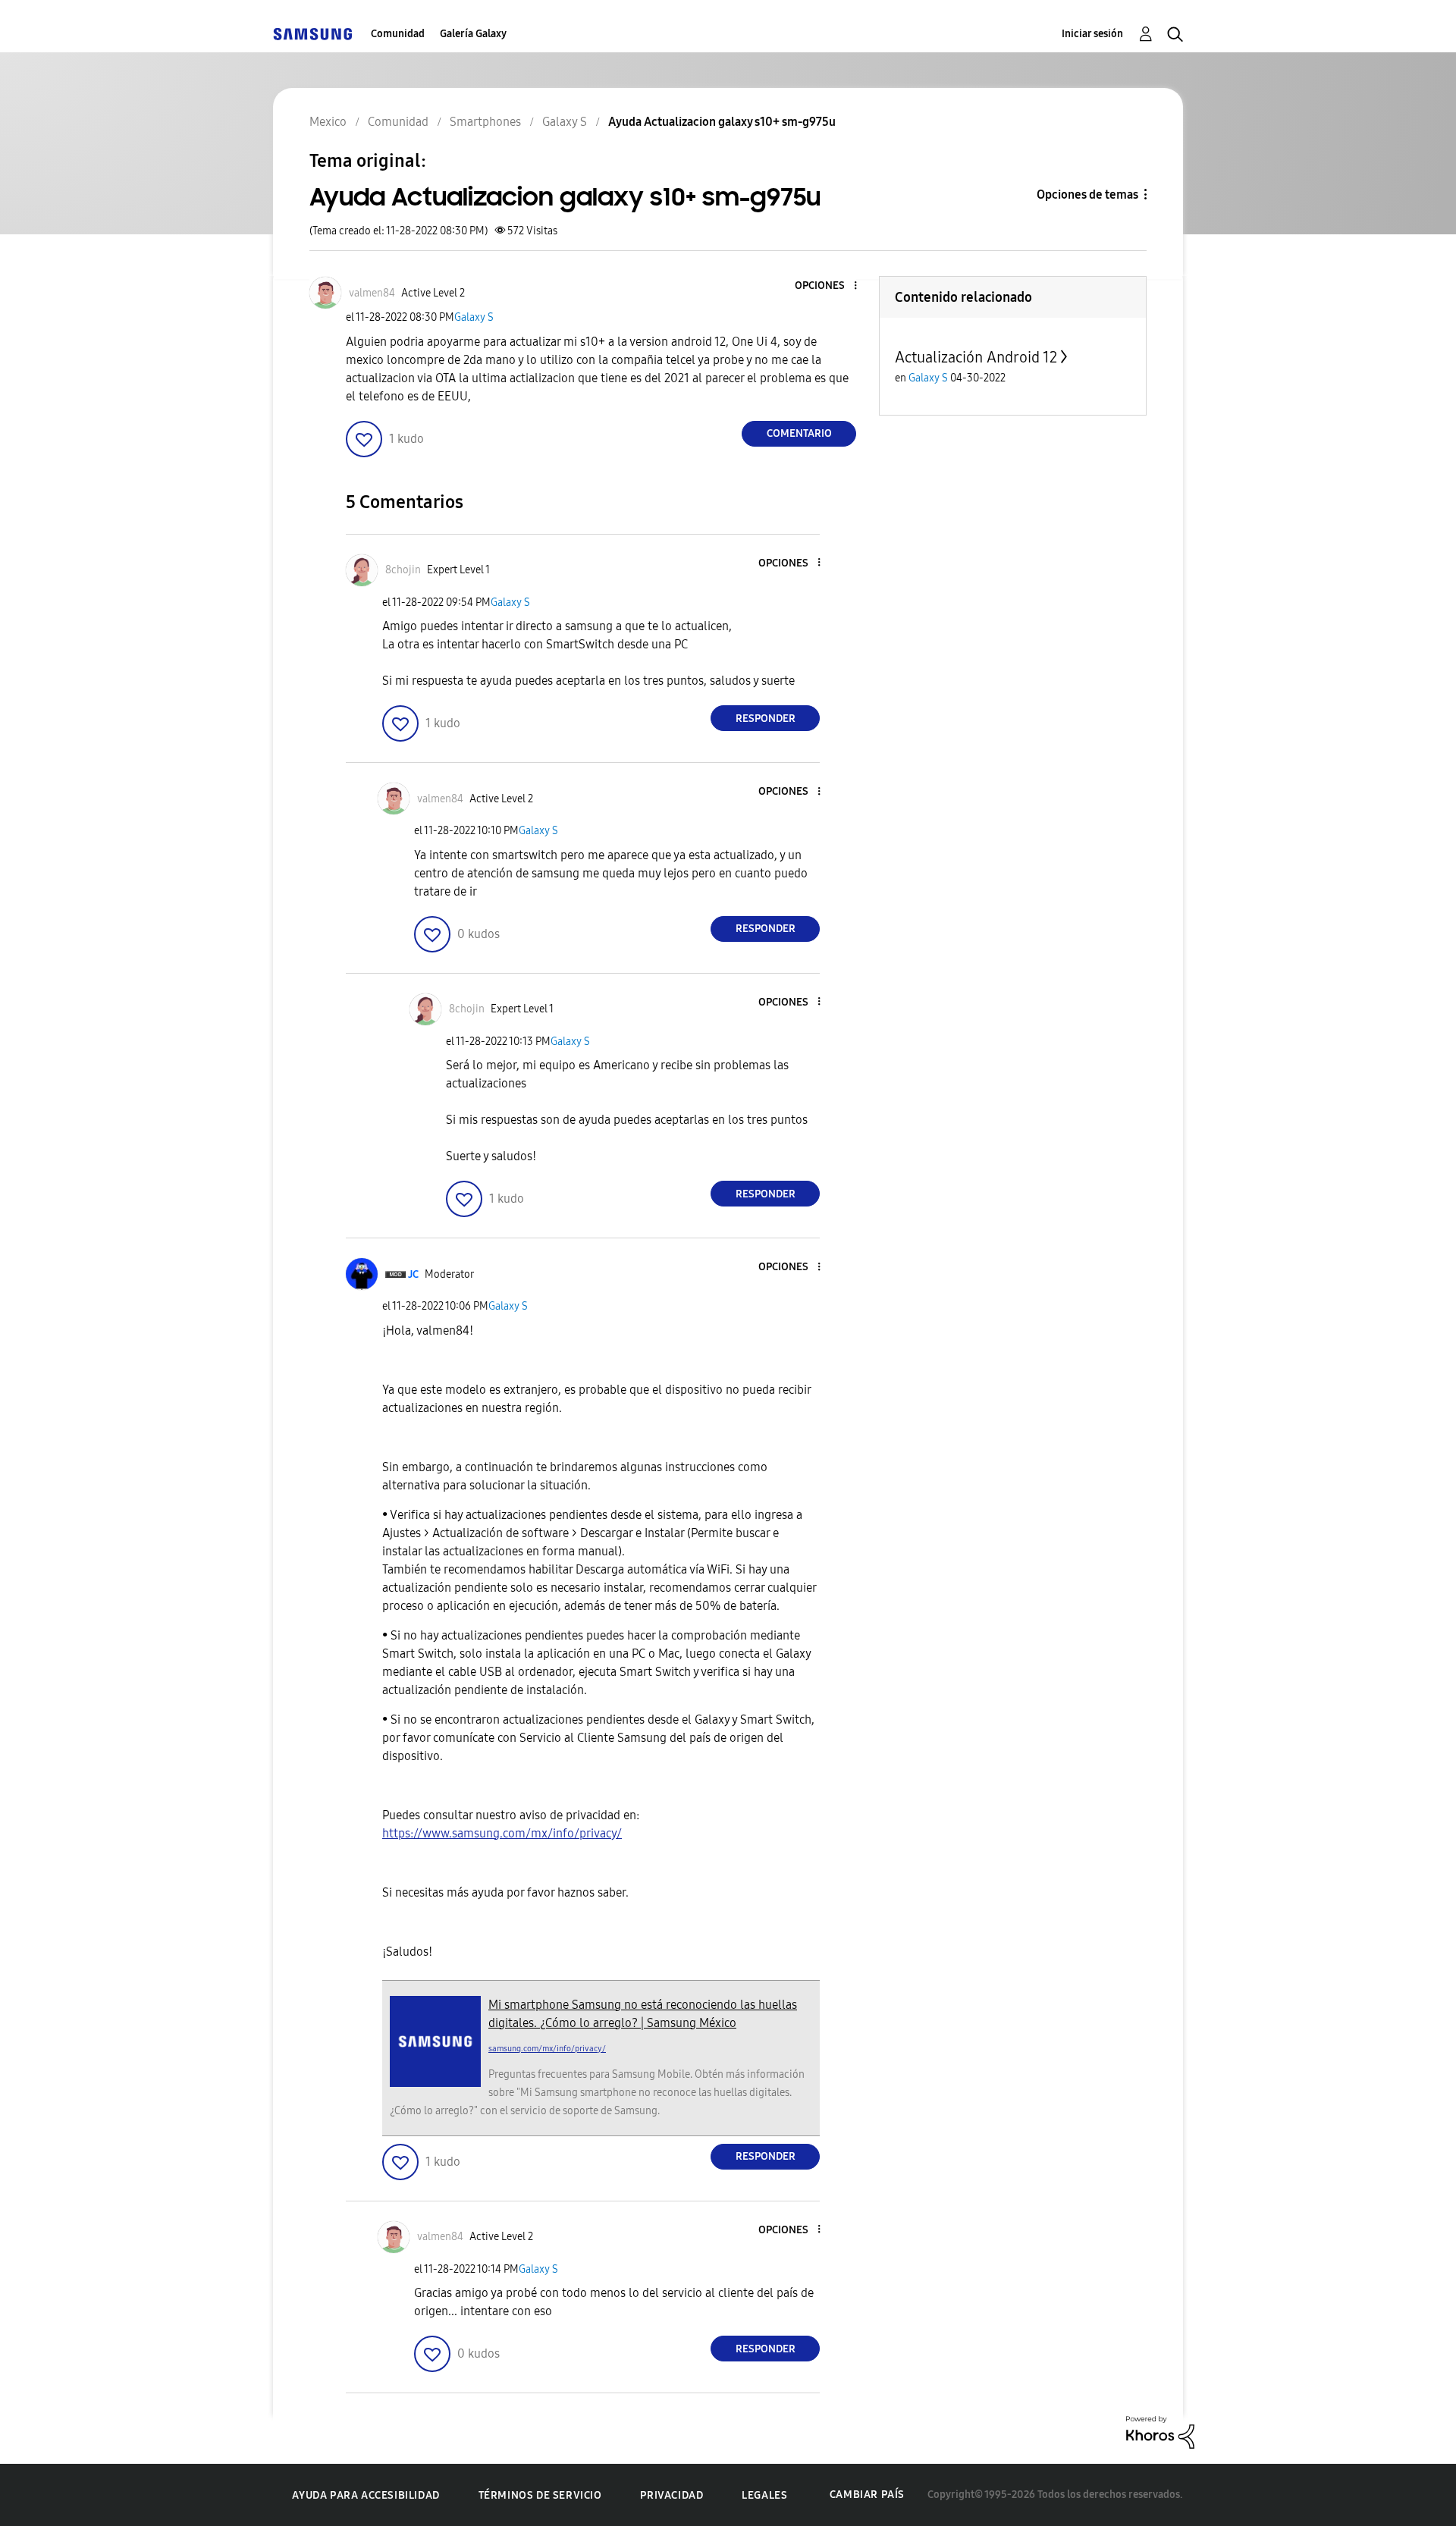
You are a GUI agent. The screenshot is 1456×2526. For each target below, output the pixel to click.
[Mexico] (312, 34)
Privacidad (672, 2495)
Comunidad (398, 34)
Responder (766, 719)
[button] (830, 286)
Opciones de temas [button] (1087, 195)
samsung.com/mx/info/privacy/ (547, 2049)
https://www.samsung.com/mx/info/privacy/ (502, 1833)
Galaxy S (474, 317)
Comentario (799, 433)
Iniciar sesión (1092, 34)
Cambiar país (867, 2495)
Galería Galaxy (473, 34)
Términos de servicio (540, 2495)
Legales (764, 2495)
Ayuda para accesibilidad (366, 2495)
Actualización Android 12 (976, 357)
